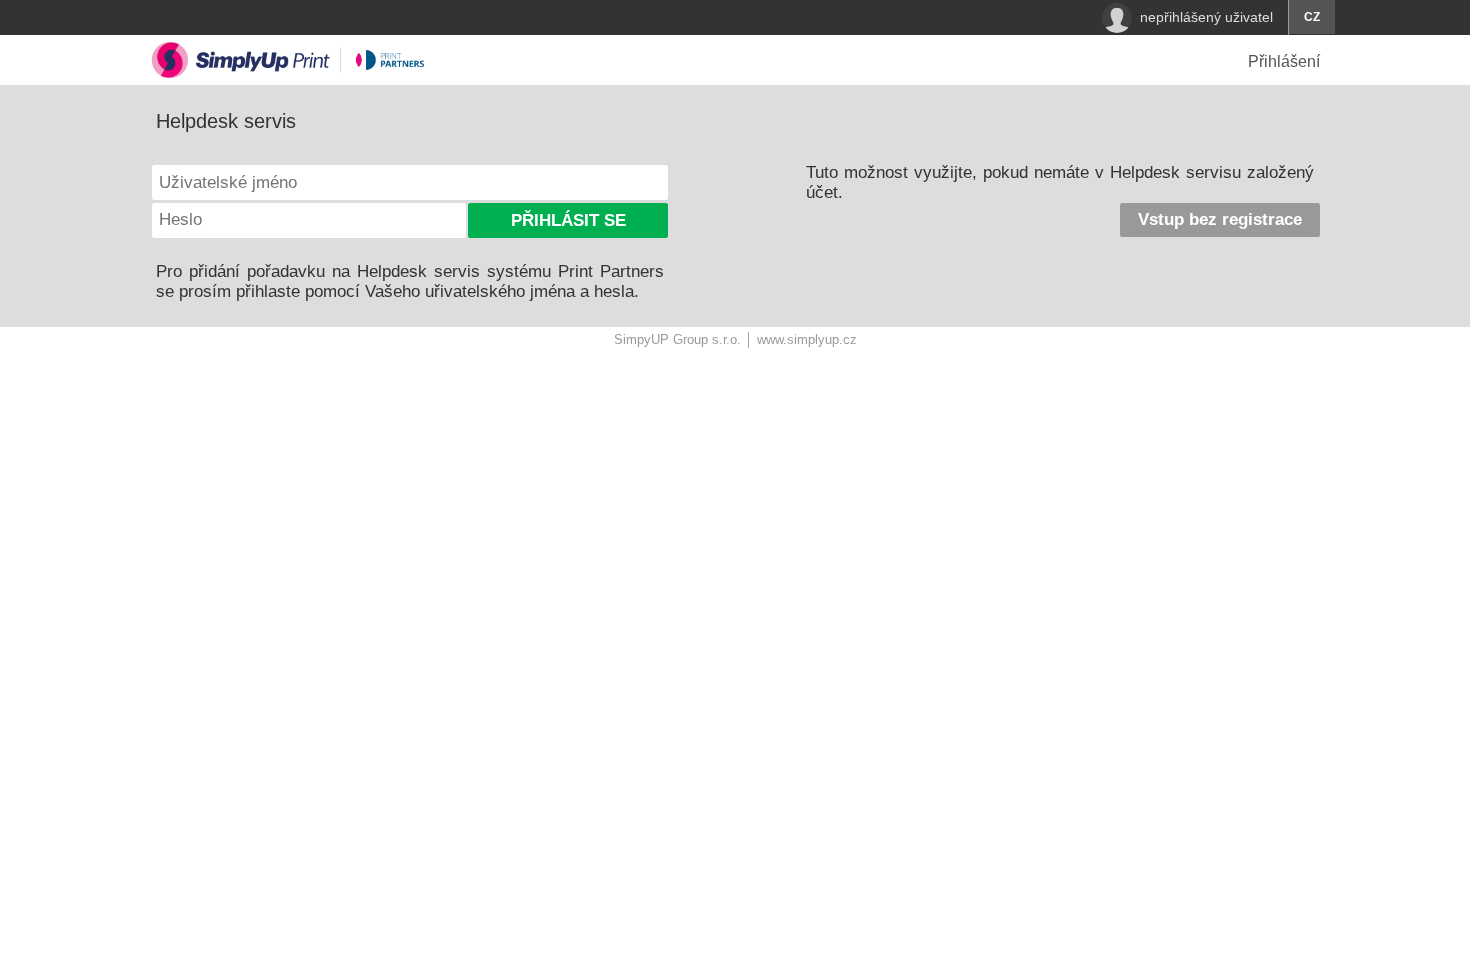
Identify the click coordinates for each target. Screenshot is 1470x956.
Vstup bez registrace (1220, 219)
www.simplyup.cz (807, 339)
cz (1312, 17)
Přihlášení (1284, 61)
